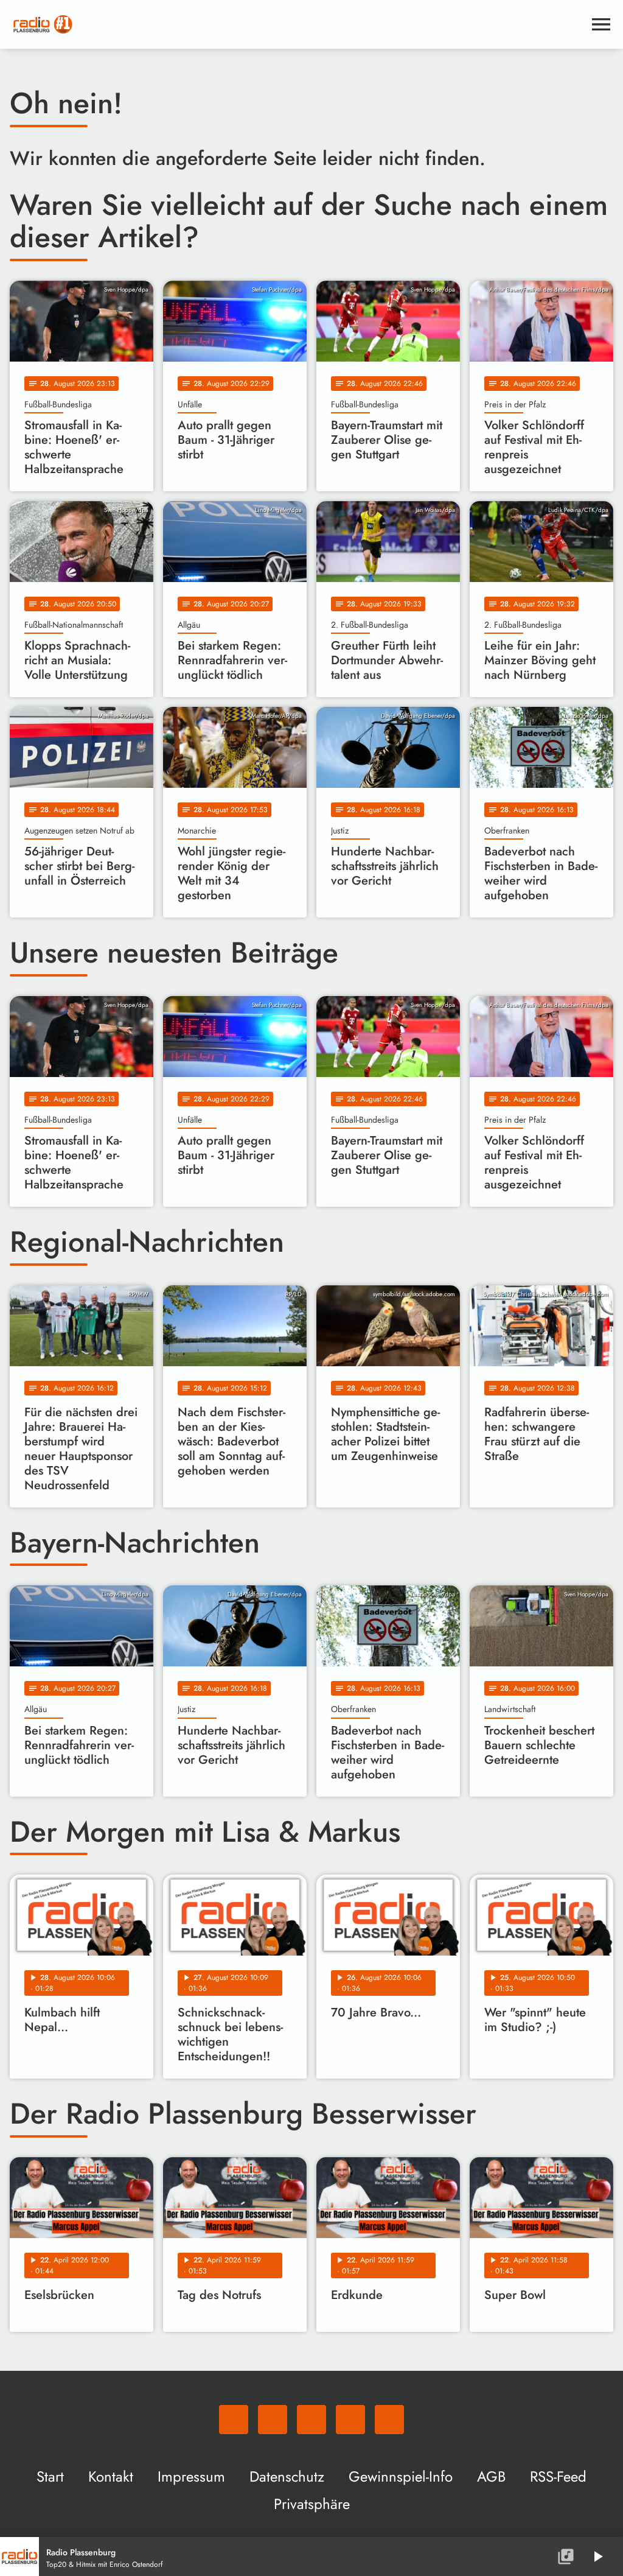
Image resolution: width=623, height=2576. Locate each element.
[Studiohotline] (389, 2420)
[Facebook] (273, 2420)
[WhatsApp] (234, 2420)
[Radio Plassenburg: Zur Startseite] (297, 24)
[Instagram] (311, 2420)
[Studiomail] (350, 2420)
